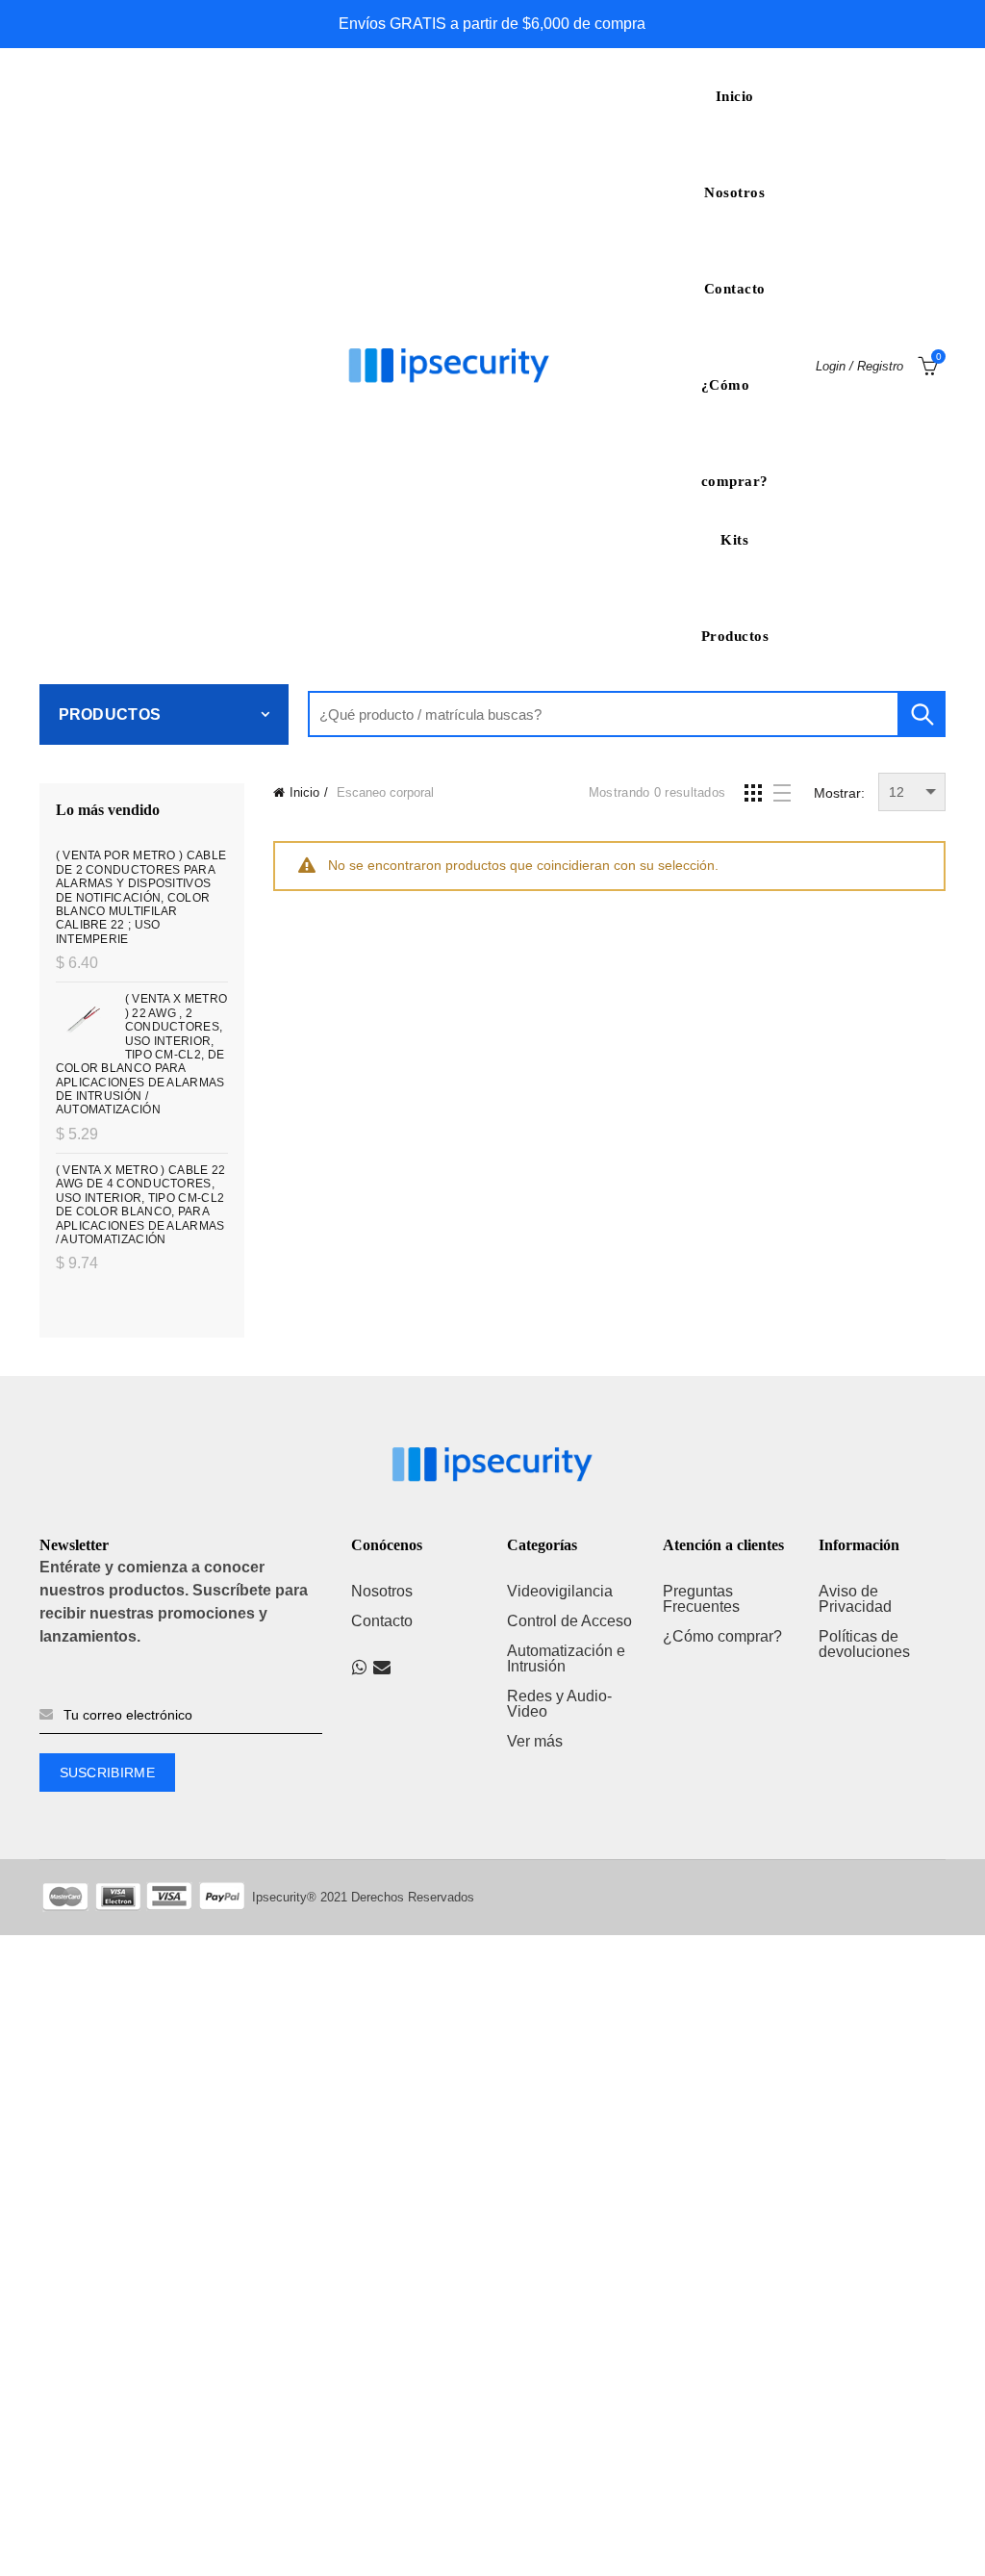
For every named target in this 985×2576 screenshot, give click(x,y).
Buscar (922, 714)
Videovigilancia (560, 1591)
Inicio (735, 96)
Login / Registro (859, 366)
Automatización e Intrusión (566, 1658)
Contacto (735, 289)
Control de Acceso (569, 1621)
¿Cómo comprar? (735, 405)
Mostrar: (839, 793)
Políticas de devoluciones (864, 1644)
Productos (735, 636)
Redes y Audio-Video (559, 1704)
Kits (734, 540)
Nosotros (734, 192)
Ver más (535, 1741)
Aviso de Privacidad (855, 1599)
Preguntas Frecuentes (701, 1599)
